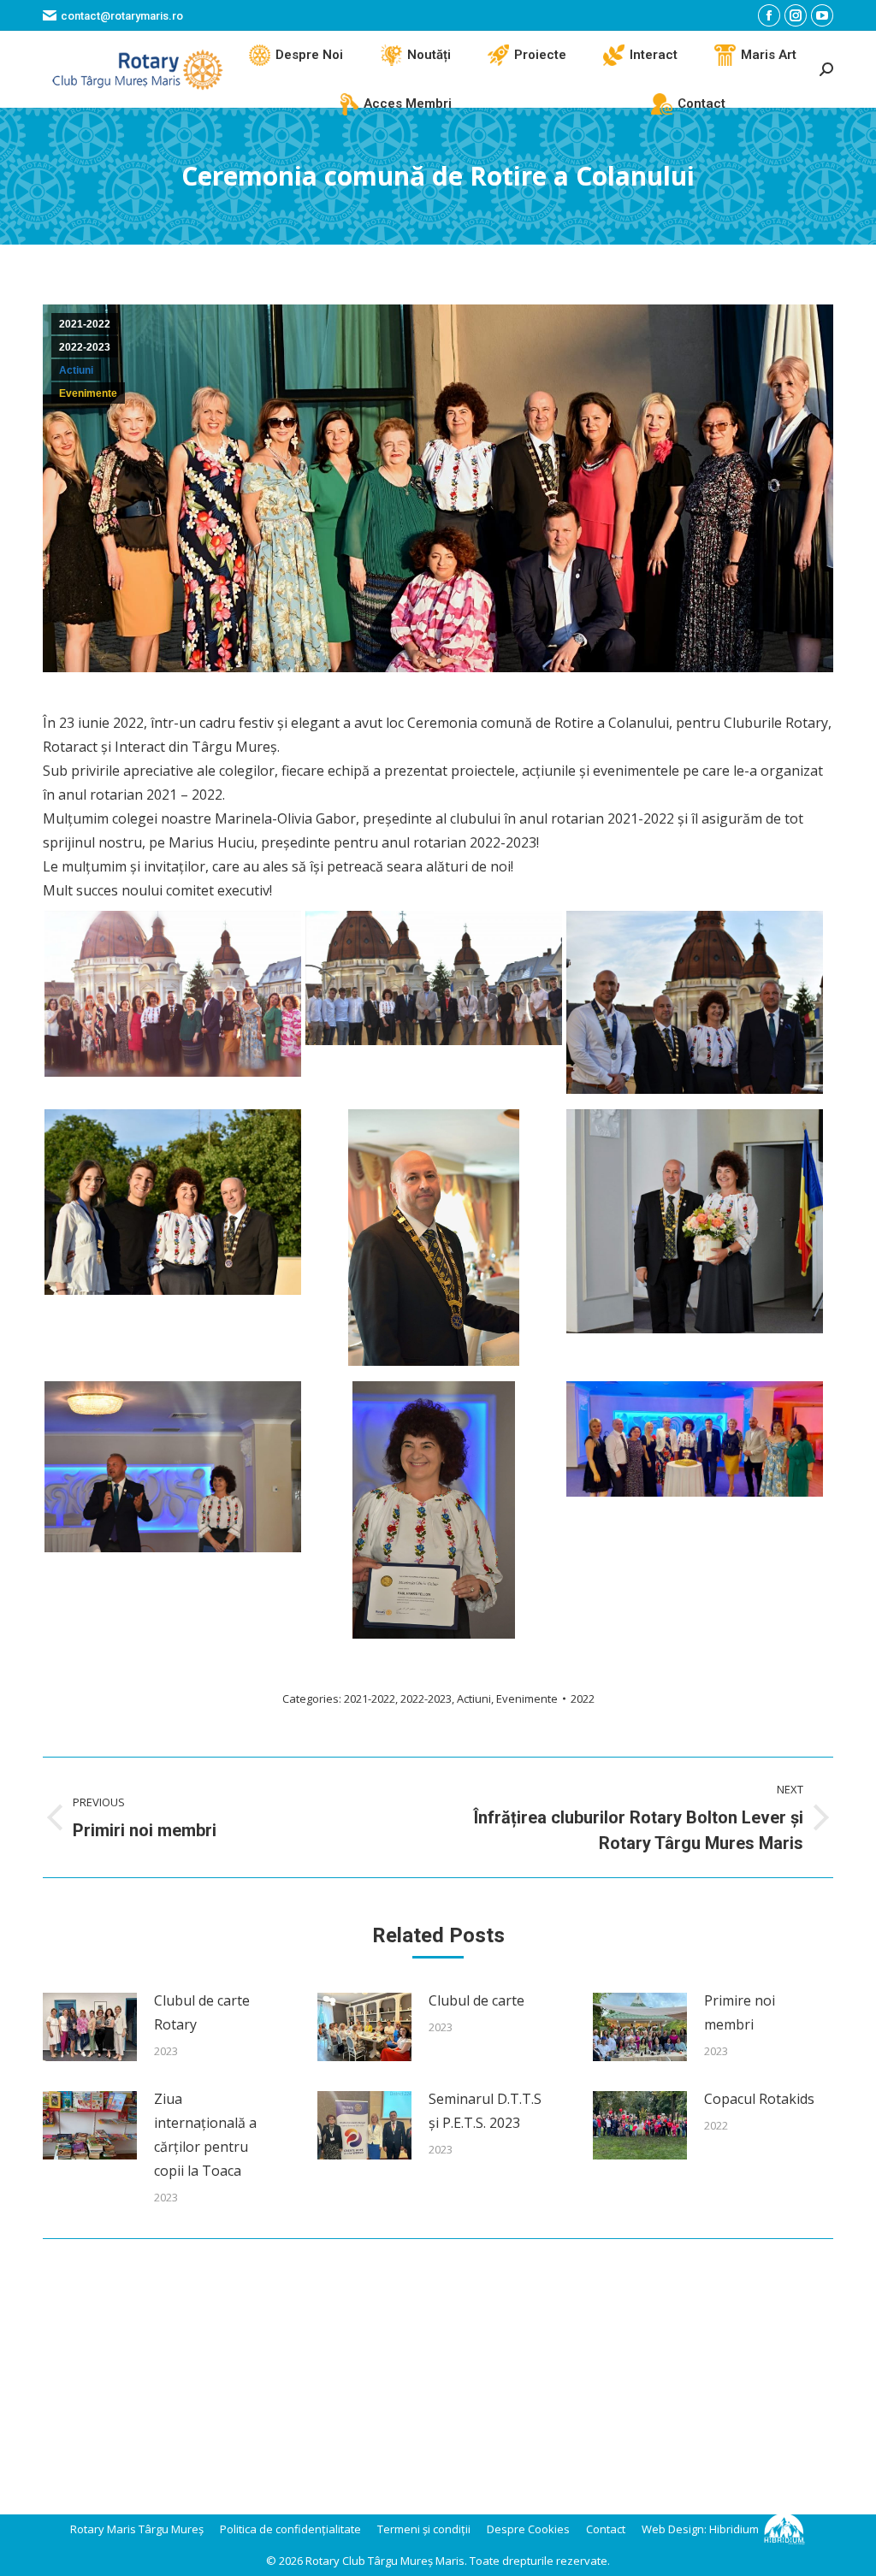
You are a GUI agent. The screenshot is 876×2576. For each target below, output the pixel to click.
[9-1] (434, 1238)
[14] (695, 1221)
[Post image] (90, 2027)
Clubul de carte (476, 2000)
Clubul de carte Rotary (202, 2012)
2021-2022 (85, 324)
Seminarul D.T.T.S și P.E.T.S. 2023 (485, 2111)
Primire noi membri (740, 2012)
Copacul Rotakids (759, 2099)
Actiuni (76, 370)
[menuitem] (296, 55)
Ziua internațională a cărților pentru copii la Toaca (205, 2135)
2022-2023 (85, 347)
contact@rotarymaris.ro (122, 16)
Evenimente (88, 393)
